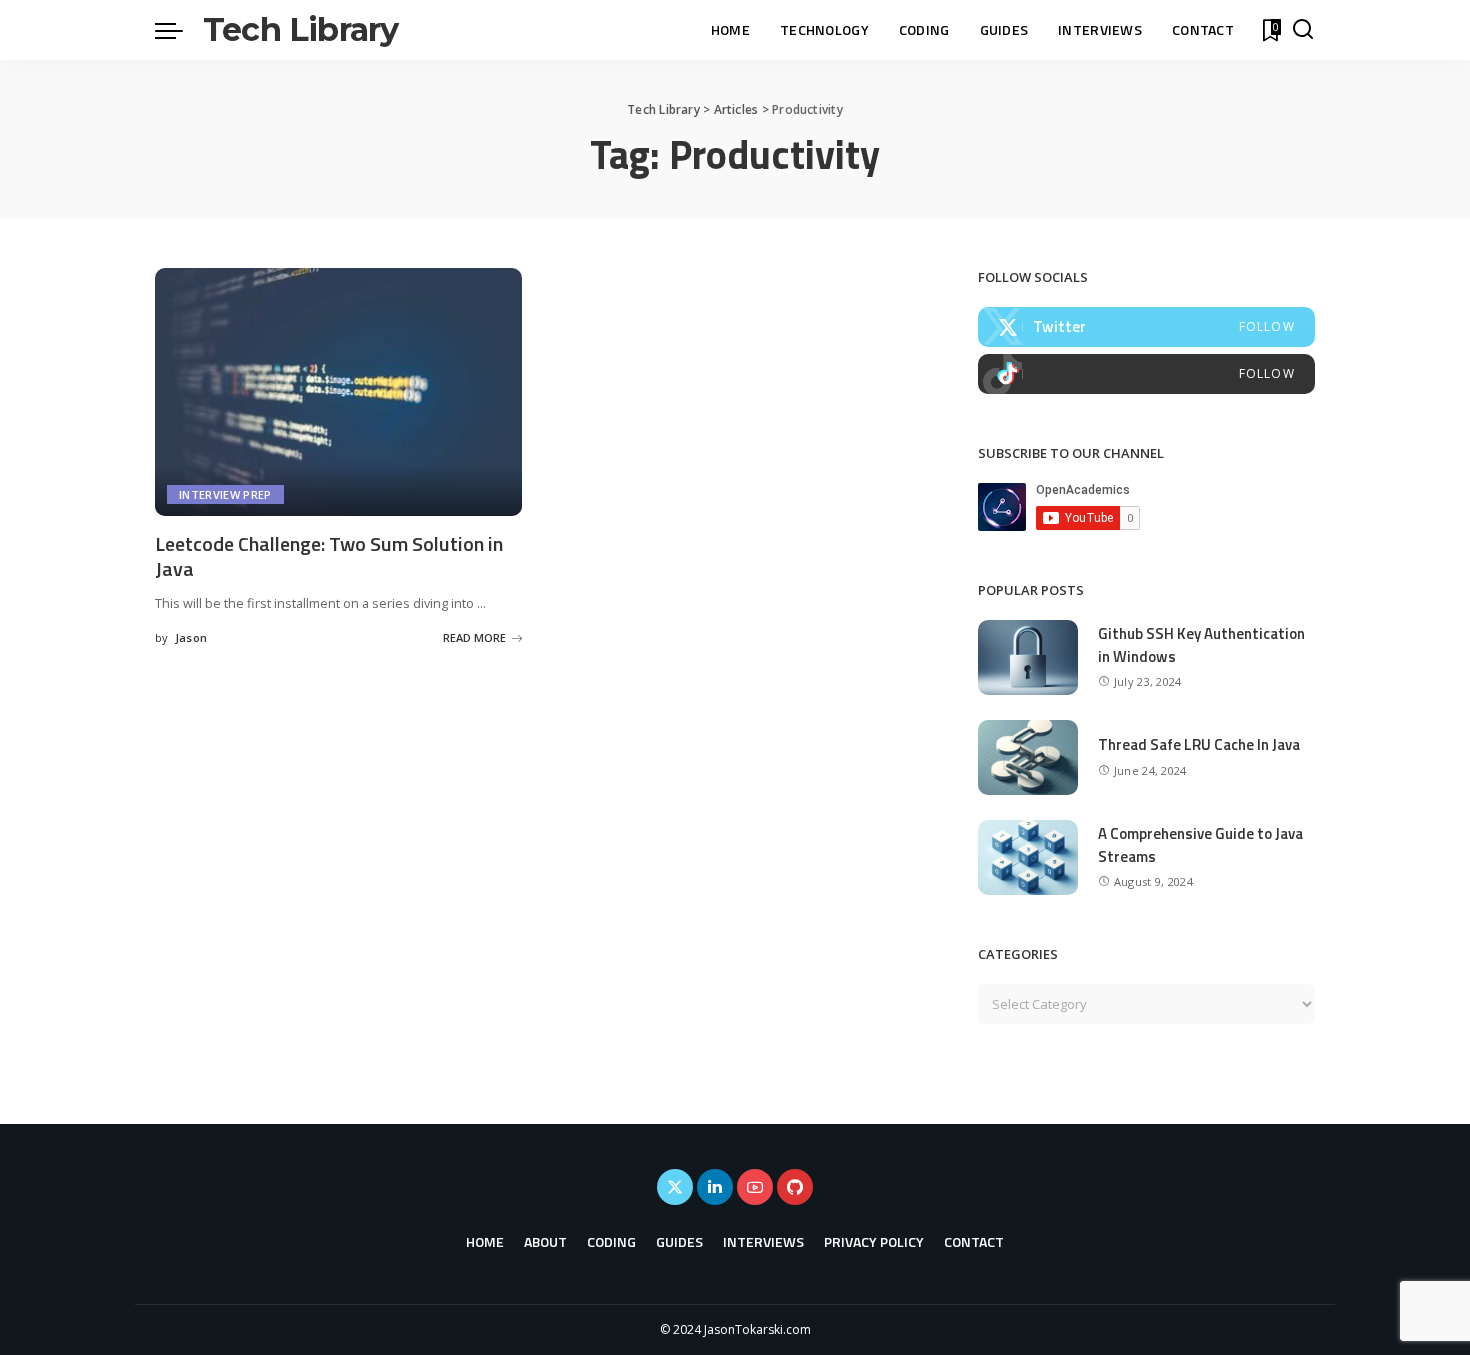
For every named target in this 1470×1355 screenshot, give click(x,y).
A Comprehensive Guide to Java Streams (1200, 845)
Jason (191, 637)
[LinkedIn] (715, 1187)
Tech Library (300, 29)
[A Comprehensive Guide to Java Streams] (1028, 857)
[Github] (795, 1187)
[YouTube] (755, 1187)
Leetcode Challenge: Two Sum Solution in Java (329, 556)
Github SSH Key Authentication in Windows (1201, 645)
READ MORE (474, 637)
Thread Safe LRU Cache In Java (1199, 744)
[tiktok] (1146, 374)
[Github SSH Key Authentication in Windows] (1028, 657)
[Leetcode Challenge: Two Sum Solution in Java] (338, 392)
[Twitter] (1146, 327)
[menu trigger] (179, 30)
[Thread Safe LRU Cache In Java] (1028, 757)
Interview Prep (225, 494)
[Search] (1303, 30)
